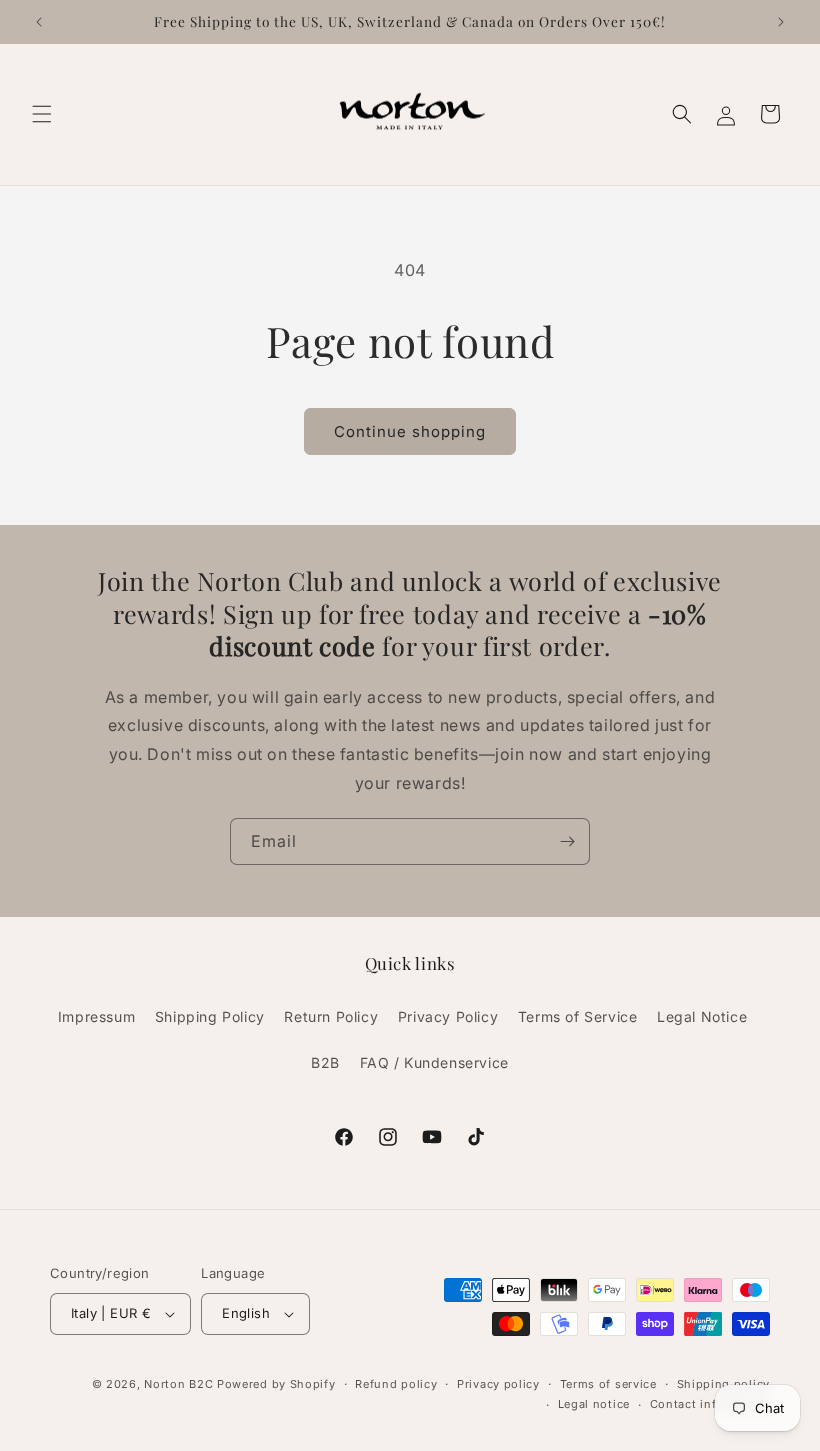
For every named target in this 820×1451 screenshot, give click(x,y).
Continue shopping (410, 431)
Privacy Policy (448, 1016)
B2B (325, 1062)
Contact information (710, 1404)
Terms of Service (578, 1016)
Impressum (96, 1016)
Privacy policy (498, 1384)
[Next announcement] (781, 22)
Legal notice (594, 1404)
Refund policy (396, 1384)
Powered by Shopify (276, 1384)
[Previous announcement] (39, 22)
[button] (42, 114)
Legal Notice (702, 1016)
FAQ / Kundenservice (434, 1062)
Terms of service (608, 1384)
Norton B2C (178, 1384)
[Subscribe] (567, 841)
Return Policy (331, 1016)
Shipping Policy (210, 1016)
